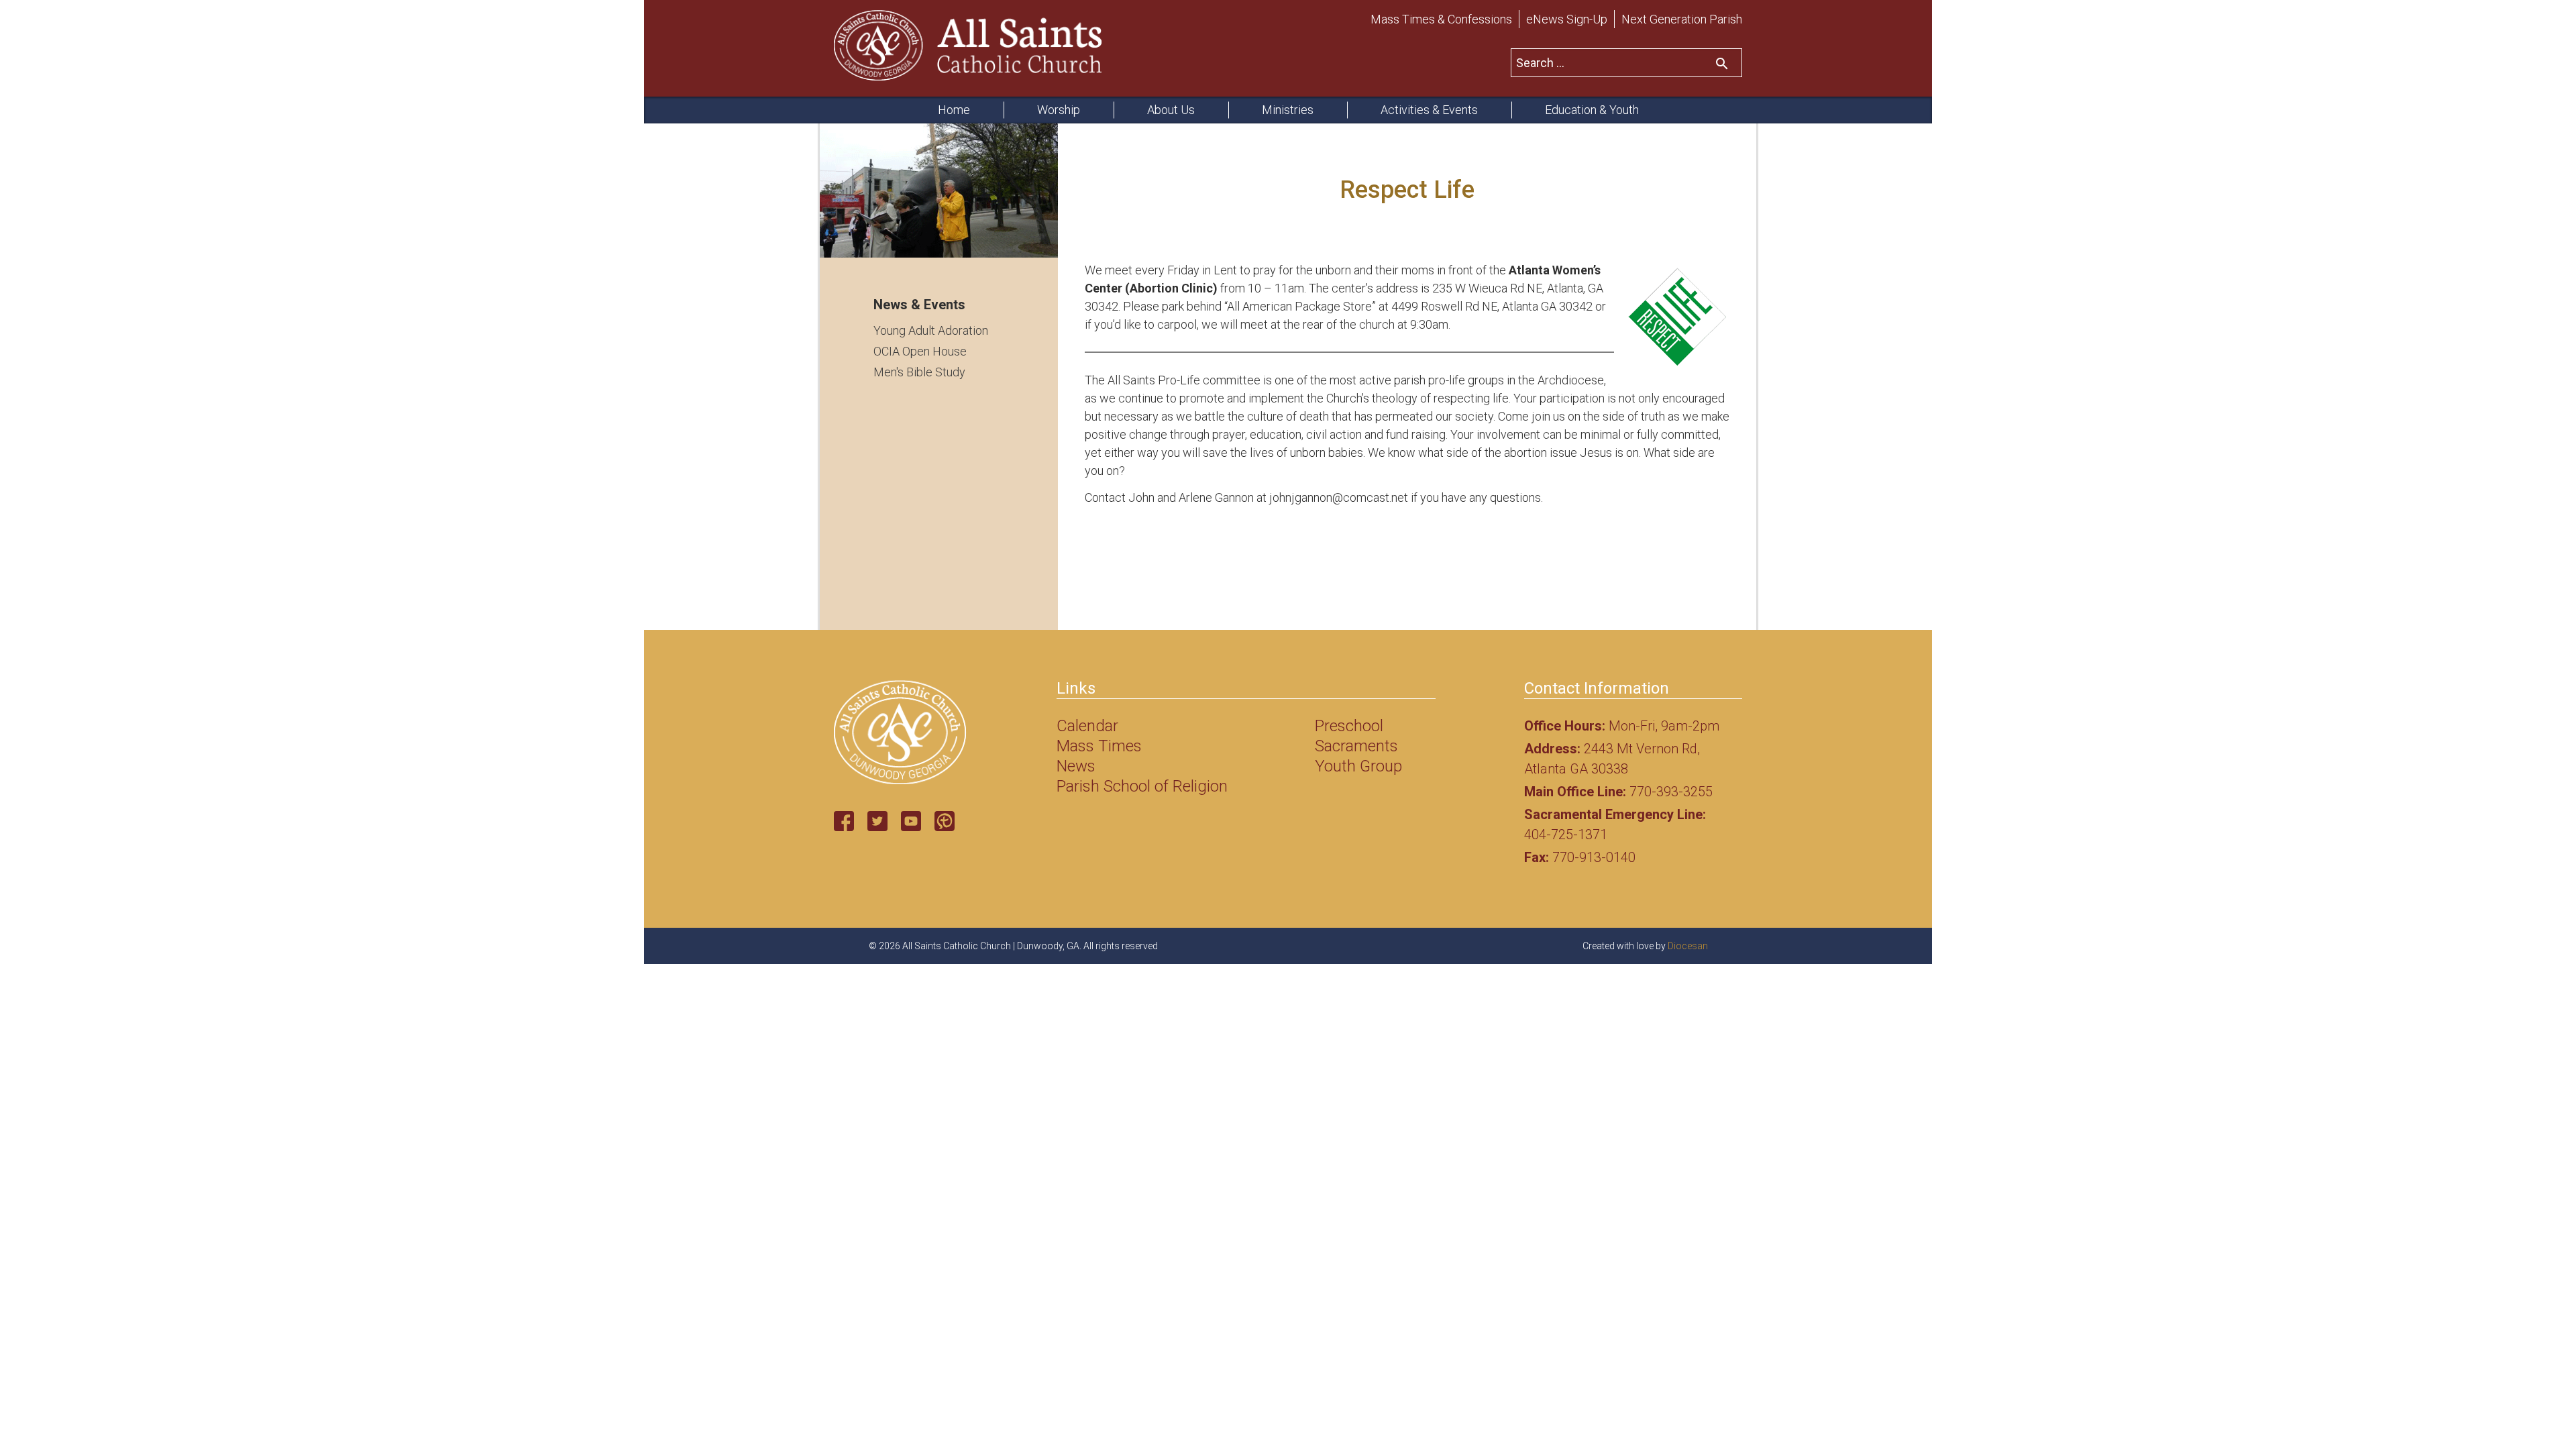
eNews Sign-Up (1567, 19)
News (1076, 766)
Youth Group (1358, 766)
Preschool (1349, 726)
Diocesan (1688, 946)
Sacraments (1356, 746)
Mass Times (1099, 746)
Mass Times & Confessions (1441, 19)
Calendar (1087, 726)
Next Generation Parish (1682, 19)
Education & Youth (1592, 110)
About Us (1171, 110)
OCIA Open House (920, 351)
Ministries (1288, 110)
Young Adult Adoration (931, 330)
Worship (1059, 110)
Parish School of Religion (1142, 786)
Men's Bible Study (919, 372)
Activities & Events (1429, 110)
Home (954, 110)
